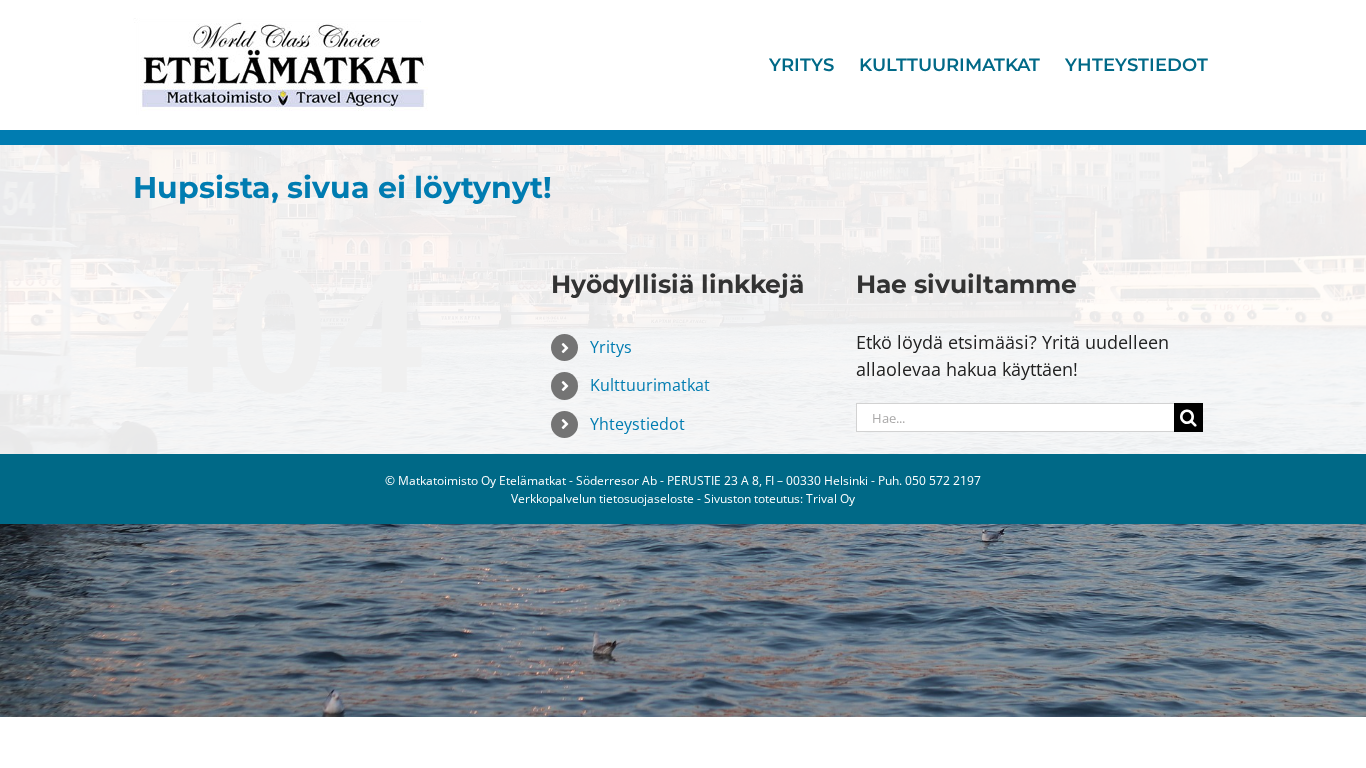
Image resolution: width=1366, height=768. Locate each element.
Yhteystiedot (637, 424)
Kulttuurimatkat (650, 385)
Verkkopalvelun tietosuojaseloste (602, 498)
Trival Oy (830, 498)
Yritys (611, 347)
